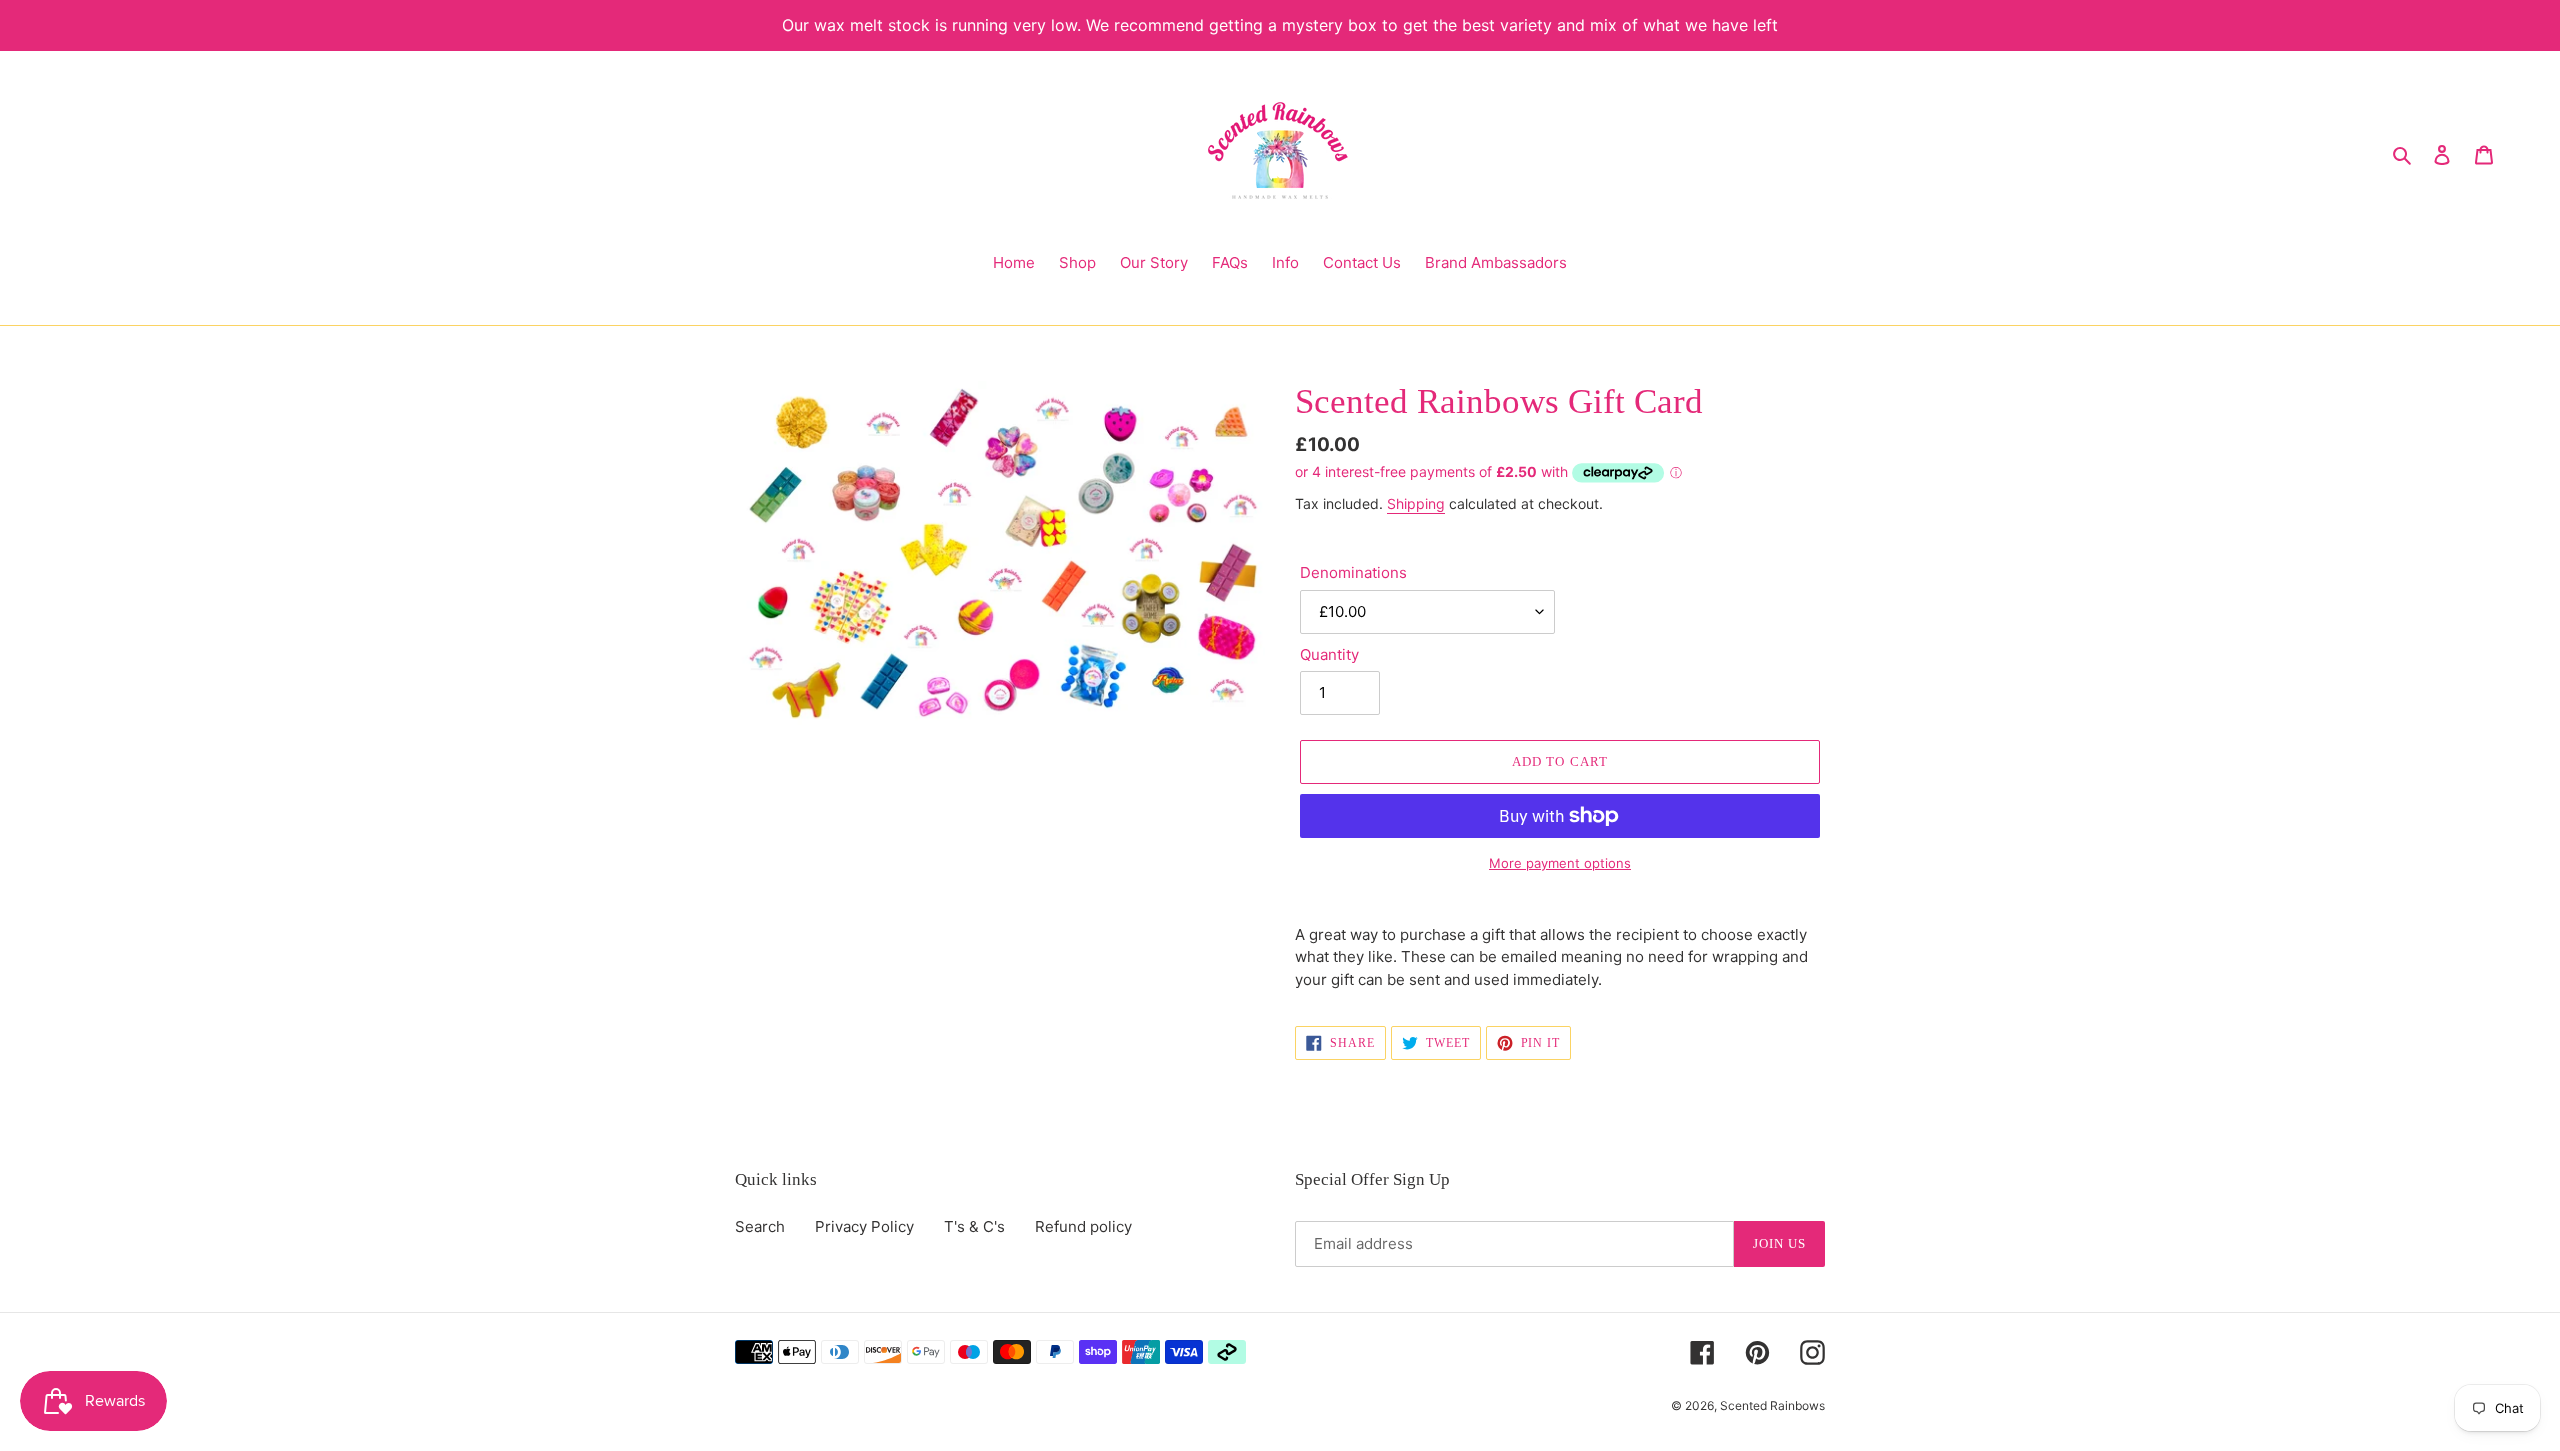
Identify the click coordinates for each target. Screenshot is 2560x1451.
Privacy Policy (864, 1226)
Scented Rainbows (1772, 1405)
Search (760, 1226)
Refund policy (1083, 1226)
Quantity (1329, 654)
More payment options (1560, 863)
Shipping (1416, 503)
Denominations (1353, 572)
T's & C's (974, 1226)
